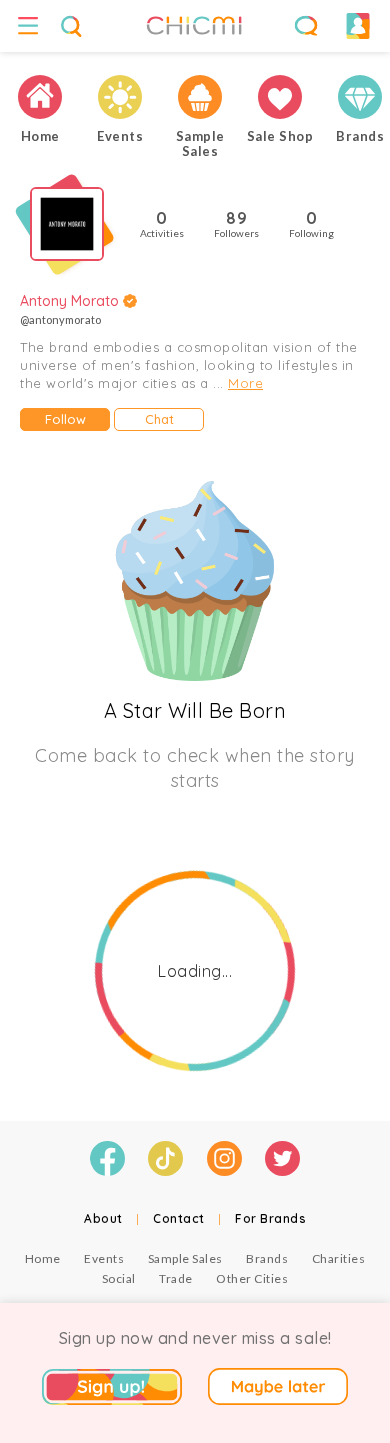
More (245, 383)
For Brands (270, 1218)
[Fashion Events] (120, 97)
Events (104, 1258)
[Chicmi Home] (40, 97)
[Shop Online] (280, 97)
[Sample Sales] (200, 97)
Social (119, 1278)
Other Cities (252, 1278)
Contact (179, 1218)
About (103, 1218)
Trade (176, 1278)
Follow (65, 419)
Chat (159, 419)
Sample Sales (185, 1258)
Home (43, 1258)
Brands (267, 1258)
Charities (339, 1258)
